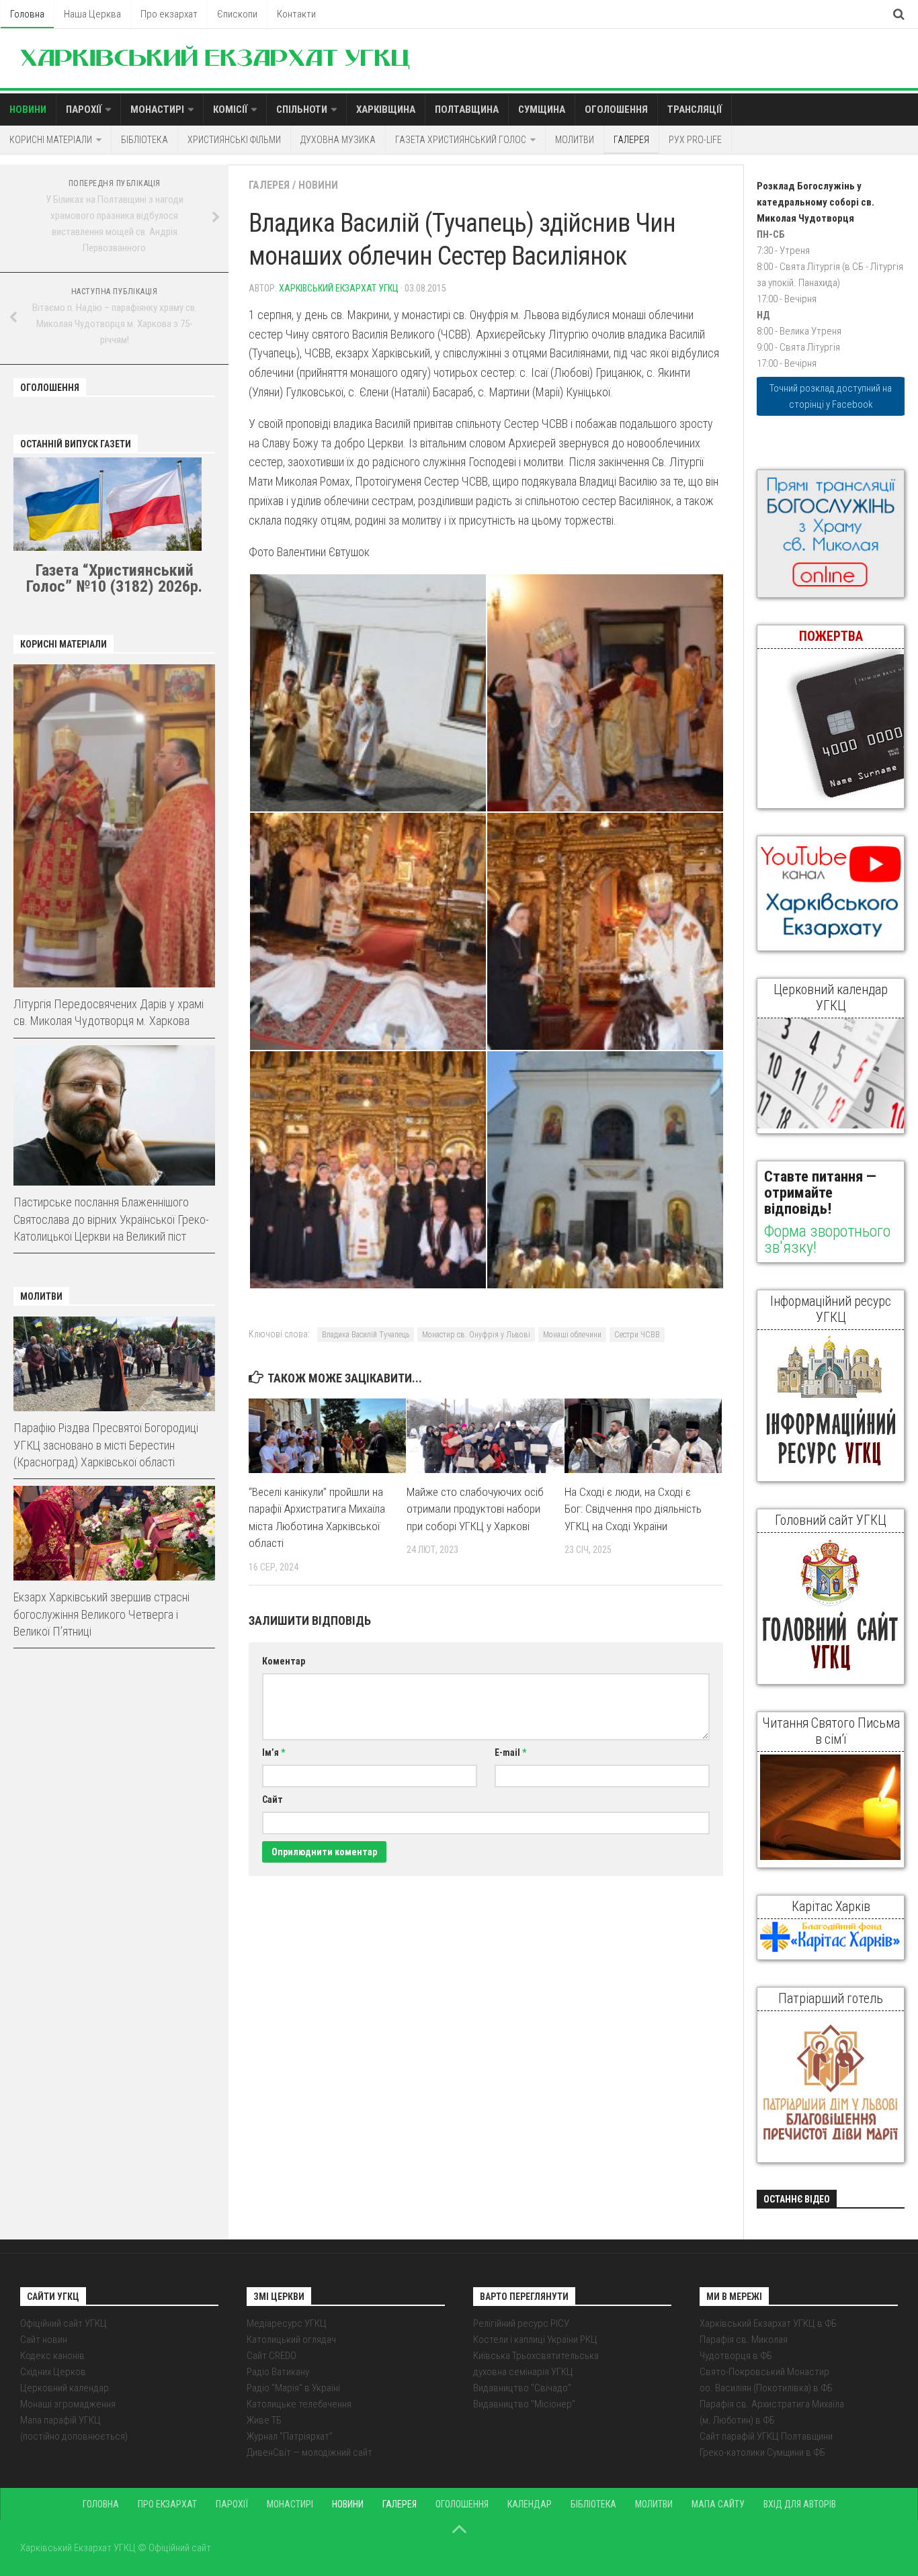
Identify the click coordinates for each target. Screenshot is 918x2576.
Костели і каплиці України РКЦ (535, 2340)
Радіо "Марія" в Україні (293, 2388)
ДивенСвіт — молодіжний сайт (309, 2452)
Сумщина (542, 109)
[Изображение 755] (604, 1170)
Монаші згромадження (68, 2404)
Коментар (284, 1661)
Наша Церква (92, 14)
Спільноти (302, 109)
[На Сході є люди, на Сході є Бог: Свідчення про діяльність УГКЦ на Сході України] (643, 1435)
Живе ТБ (264, 2420)
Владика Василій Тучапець (366, 1335)
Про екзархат (169, 14)
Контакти (296, 14)
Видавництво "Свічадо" (522, 2388)
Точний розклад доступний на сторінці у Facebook (831, 396)
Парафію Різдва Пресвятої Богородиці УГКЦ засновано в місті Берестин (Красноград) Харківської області (106, 1445)
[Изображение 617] (367, 693)
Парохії (84, 109)
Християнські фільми (234, 140)
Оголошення (616, 109)
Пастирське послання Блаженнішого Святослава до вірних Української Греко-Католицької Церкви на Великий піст (111, 1219)
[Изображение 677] (604, 931)
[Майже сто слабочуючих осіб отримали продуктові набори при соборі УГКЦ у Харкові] (485, 1435)
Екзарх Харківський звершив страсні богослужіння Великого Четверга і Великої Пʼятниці (101, 1614)
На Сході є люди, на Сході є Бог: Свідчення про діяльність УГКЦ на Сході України (633, 1509)
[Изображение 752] (367, 1170)
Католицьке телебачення (299, 2404)
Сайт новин (44, 2340)
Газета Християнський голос (461, 140)
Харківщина (386, 109)
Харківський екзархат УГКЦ (339, 288)
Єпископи (237, 14)
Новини (28, 109)
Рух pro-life (695, 140)
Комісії (230, 109)
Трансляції (695, 109)
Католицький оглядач (291, 2340)
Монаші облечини (572, 1335)
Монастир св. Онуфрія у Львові (476, 1335)
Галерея (631, 140)
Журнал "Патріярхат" (290, 2436)
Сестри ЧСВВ (637, 1335)
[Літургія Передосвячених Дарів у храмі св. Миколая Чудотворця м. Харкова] (114, 826)
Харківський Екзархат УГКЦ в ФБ (768, 2323)
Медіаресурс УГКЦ (287, 2323)
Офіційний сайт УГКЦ (64, 2323)
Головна (27, 14)
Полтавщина (467, 109)
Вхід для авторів (800, 2504)
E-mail (510, 1752)
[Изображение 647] (367, 931)
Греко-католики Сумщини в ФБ (762, 2452)
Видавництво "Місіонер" (524, 2404)
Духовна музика (338, 140)
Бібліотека (144, 140)
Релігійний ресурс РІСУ (521, 2323)
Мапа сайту (718, 2504)
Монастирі (157, 109)
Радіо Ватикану (278, 2372)
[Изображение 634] (604, 693)
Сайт (273, 1800)
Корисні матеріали (51, 140)
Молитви (575, 140)
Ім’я (274, 1752)
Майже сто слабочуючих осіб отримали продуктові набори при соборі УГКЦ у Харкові (475, 1509)
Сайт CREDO (272, 2356)
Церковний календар (65, 2388)
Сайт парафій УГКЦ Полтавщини (766, 2436)
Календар (530, 2504)
